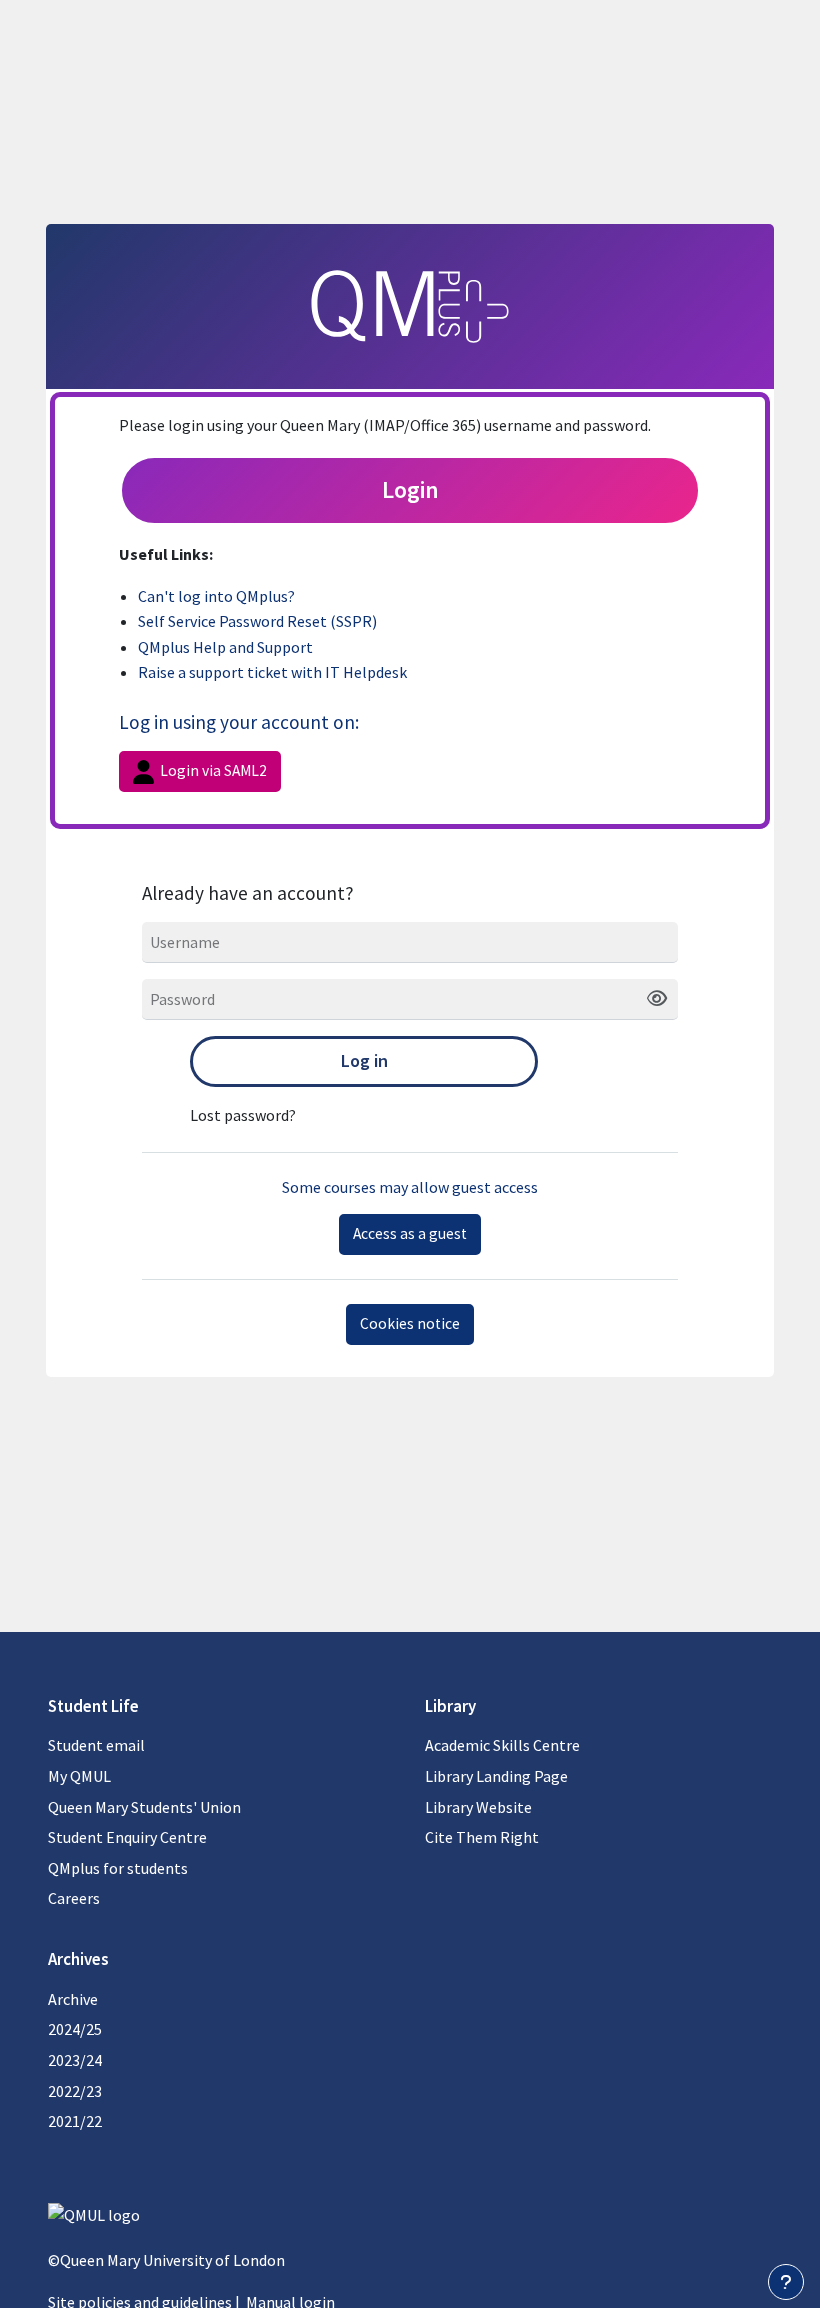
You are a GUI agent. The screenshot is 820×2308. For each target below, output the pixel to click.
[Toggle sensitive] (649, 999)
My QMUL (79, 1776)
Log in (364, 1060)
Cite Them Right (482, 1837)
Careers (74, 1898)
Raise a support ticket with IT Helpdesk (272, 672)
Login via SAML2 (212, 770)
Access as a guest (410, 1233)
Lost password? (243, 1115)
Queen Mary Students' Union (144, 1807)
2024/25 (75, 2029)
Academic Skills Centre (502, 1745)
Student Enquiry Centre (127, 1837)
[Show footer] (786, 2282)
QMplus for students (118, 1868)
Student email (96, 1745)
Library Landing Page (496, 1776)
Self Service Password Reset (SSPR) (257, 621)
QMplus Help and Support (225, 647)
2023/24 (75, 2060)
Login (410, 489)
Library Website (478, 1807)
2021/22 (75, 2121)
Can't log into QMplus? (216, 596)
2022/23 (75, 2091)
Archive (73, 1999)
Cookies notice (410, 1323)
